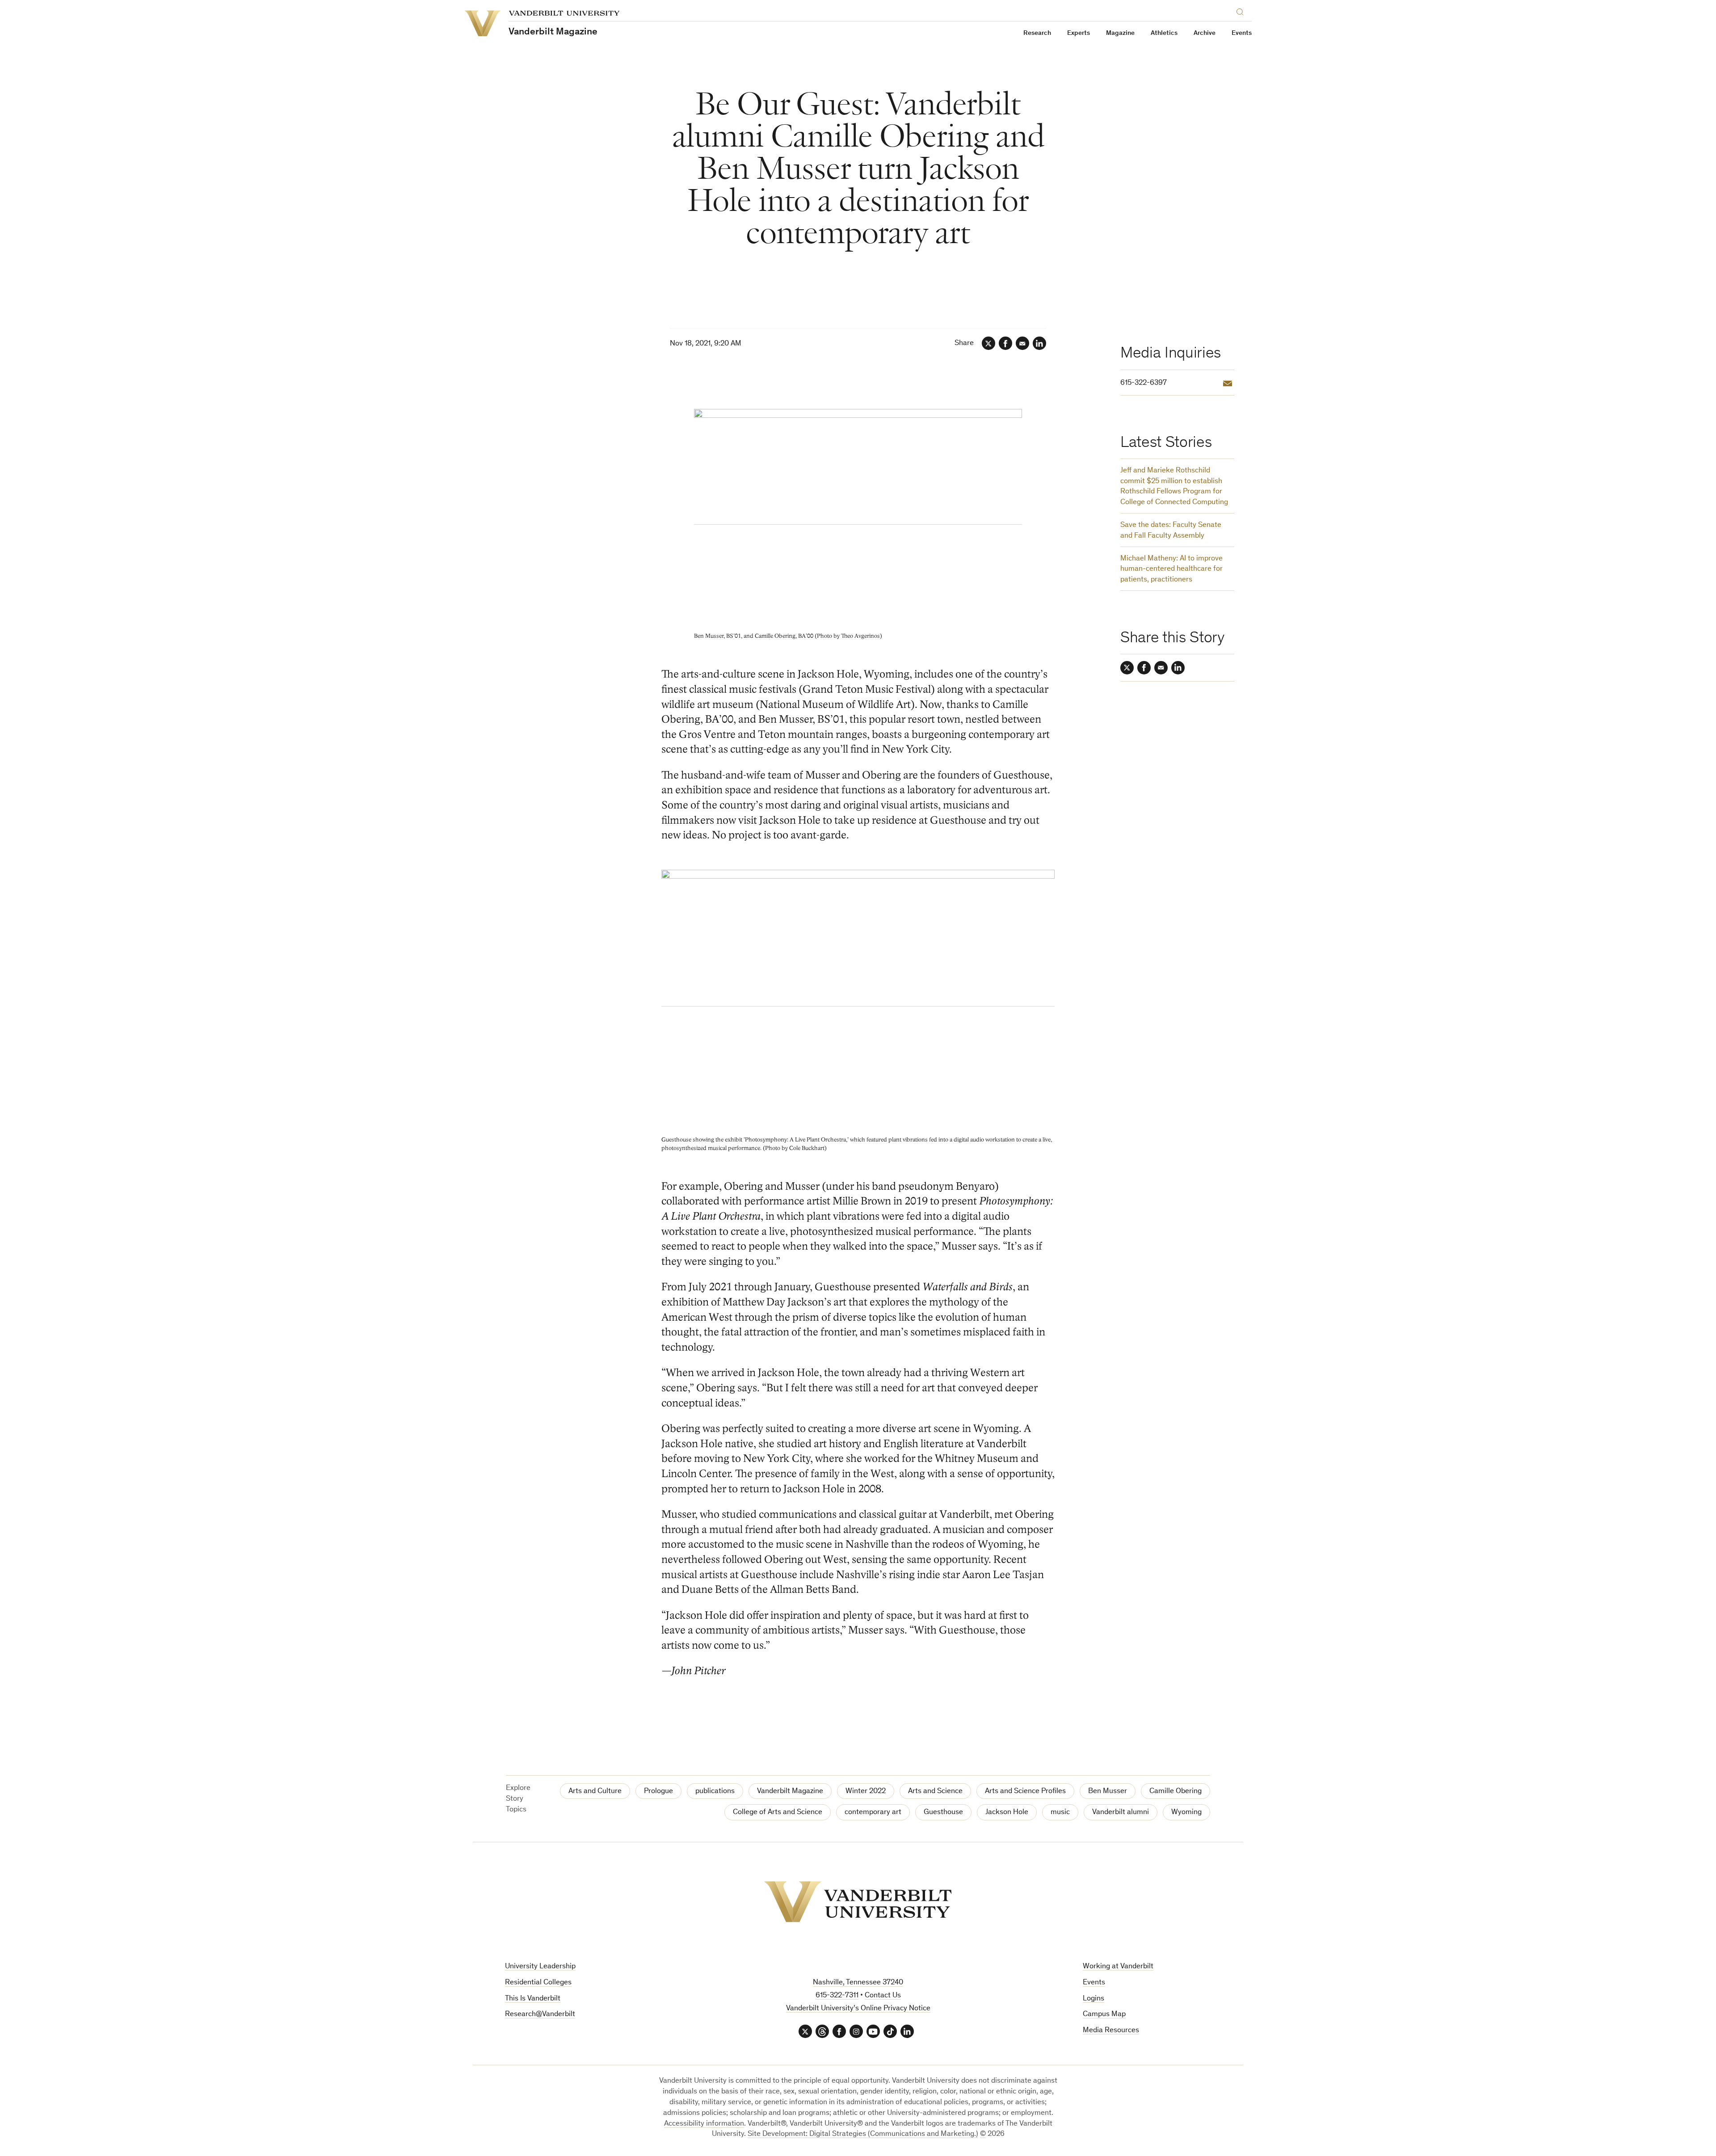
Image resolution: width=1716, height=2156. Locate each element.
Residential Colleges (538, 1983)
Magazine (1120, 33)
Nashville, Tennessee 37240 (858, 1983)
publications (715, 1792)
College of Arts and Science (778, 1813)
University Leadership (540, 1967)
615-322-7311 (837, 1996)
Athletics (1164, 33)
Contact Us (883, 1996)
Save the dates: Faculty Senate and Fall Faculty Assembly (1171, 531)
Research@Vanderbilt (540, 2015)
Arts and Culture (595, 1792)
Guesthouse (943, 1813)
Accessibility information (704, 2124)
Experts (1079, 33)
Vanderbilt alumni (1121, 1813)
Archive (1205, 33)
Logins (1094, 1999)
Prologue (658, 1792)
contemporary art (873, 1813)
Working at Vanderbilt (1118, 1967)
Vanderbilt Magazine (790, 1792)
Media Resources (1111, 2031)
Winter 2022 (866, 1792)
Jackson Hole (1007, 1813)
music (1060, 1813)
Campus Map (1104, 2015)
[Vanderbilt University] (858, 1902)
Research (1037, 33)
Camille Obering (1176, 1792)
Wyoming (1186, 1813)
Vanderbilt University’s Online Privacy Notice (858, 2009)
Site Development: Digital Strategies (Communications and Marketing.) (863, 2134)
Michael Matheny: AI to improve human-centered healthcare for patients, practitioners (1171, 570)
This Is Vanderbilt (533, 1999)
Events (1242, 33)
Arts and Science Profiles (1025, 1792)
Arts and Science (935, 1792)
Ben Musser (1108, 1792)
